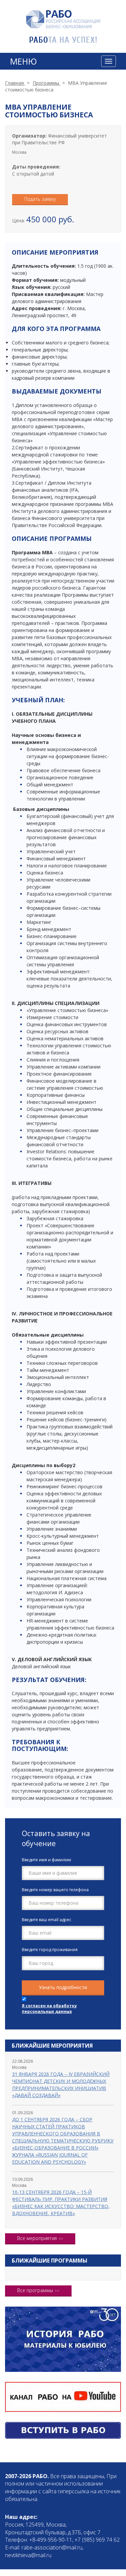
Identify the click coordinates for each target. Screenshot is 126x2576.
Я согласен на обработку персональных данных (49, 2009)
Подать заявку (40, 199)
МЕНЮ (24, 61)
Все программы (35, 2290)
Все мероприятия (37, 2238)
